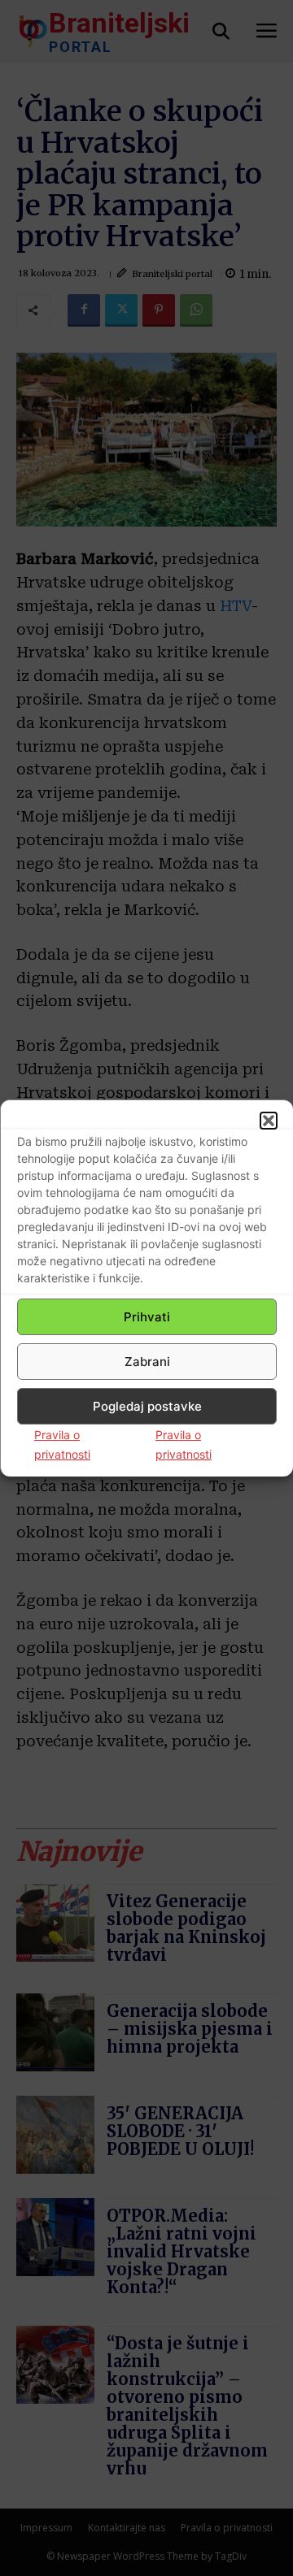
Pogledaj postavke (147, 1406)
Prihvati (147, 1317)
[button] (269, 1121)
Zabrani (147, 1362)
